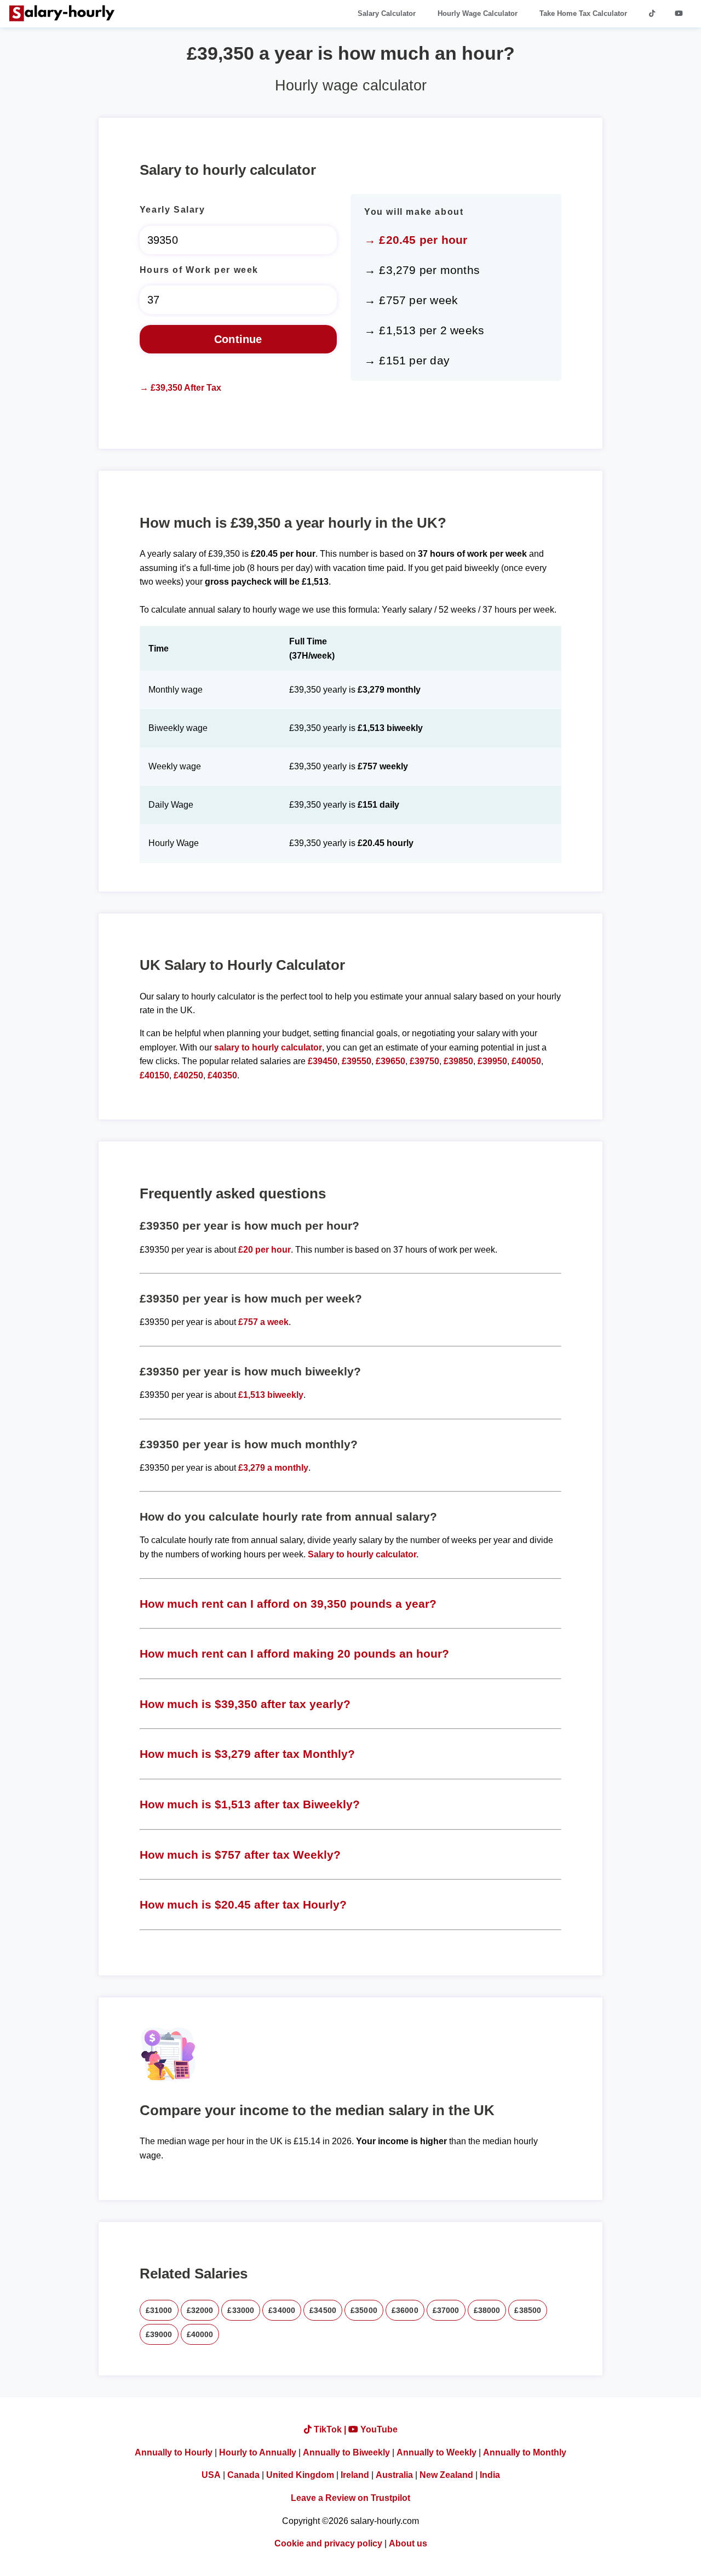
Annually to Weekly (436, 2452)
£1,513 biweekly (271, 1395)
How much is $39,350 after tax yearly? (245, 1704)
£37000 (446, 2310)
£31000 (159, 2310)
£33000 (241, 2310)
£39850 (458, 1061)
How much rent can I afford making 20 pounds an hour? (294, 1653)
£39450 (323, 1061)
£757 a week (263, 1322)
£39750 (424, 1061)
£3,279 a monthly (273, 1468)
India (490, 2475)
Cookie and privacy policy (328, 2543)
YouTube (378, 2429)
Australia (394, 2475)
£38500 (528, 2310)
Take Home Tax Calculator (583, 13)
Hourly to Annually (258, 2452)
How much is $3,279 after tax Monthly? (247, 1754)
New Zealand (446, 2475)
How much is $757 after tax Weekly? (240, 1855)
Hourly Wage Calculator (478, 13)
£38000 (487, 2310)
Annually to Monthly (525, 2452)
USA (211, 2475)
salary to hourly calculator (268, 1047)
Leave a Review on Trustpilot (350, 2498)
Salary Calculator (387, 13)
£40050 (526, 1061)
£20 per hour (265, 1250)
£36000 (405, 2310)
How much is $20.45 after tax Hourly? (243, 1904)
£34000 (282, 2310)
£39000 (159, 2334)
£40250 (188, 1075)
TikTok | (330, 2429)
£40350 (222, 1075)
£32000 (200, 2310)
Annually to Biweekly (346, 2452)
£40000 (200, 2334)
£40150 (154, 1075)
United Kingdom (300, 2475)
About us (408, 2543)
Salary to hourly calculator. (363, 1554)
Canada (243, 2475)
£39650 (390, 1061)
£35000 (364, 2310)
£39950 (492, 1061)
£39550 (357, 1061)
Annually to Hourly (174, 2452)
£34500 (323, 2310)
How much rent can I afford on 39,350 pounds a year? (288, 1604)
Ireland (355, 2475)
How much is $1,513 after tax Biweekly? (250, 1804)
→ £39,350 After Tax (180, 388)
